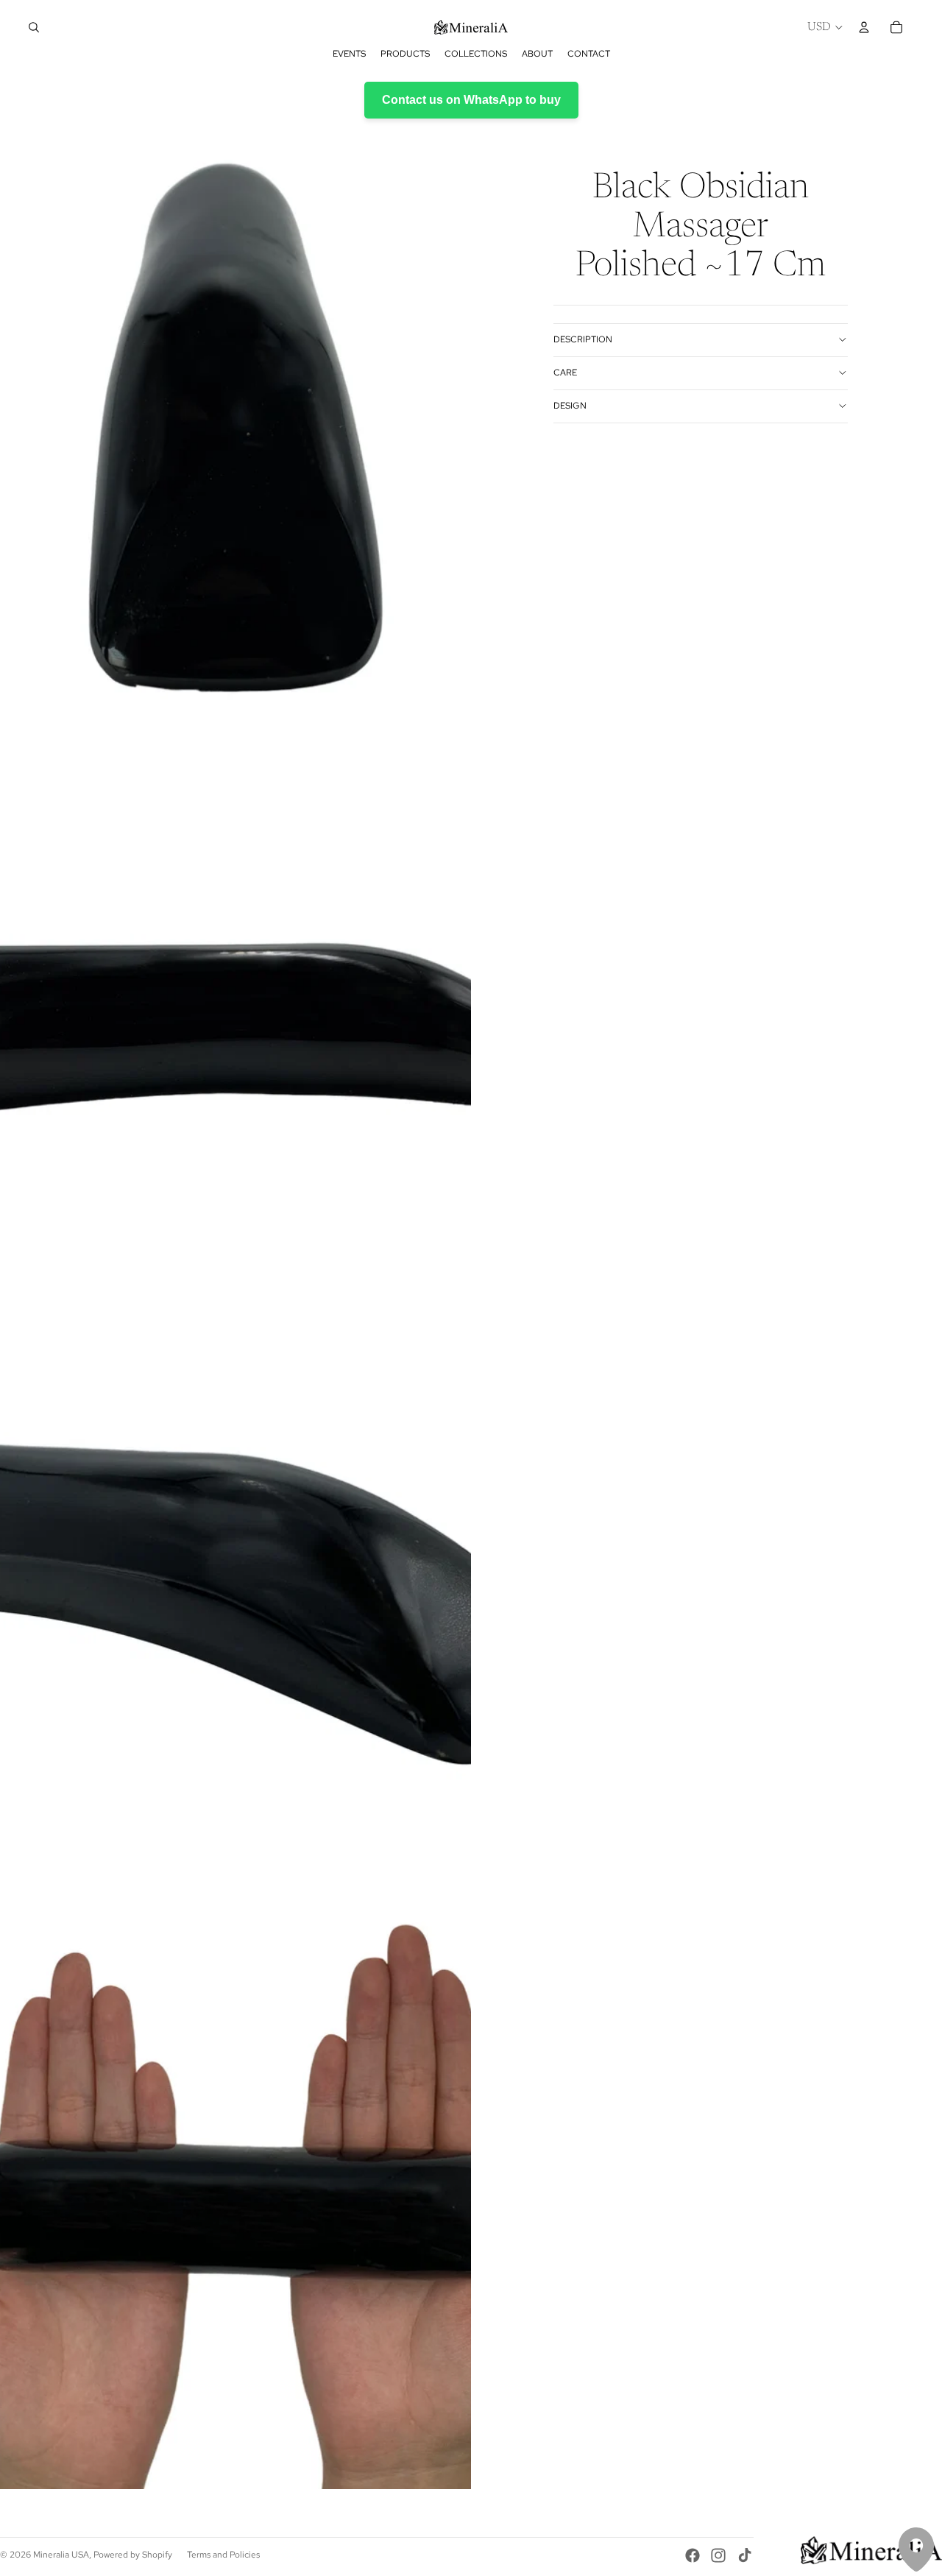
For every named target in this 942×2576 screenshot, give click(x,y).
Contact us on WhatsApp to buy (471, 100)
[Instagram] (718, 2555)
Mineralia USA (61, 2555)
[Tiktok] (745, 2555)
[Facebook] (693, 2555)
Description (583, 339)
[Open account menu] (864, 27)
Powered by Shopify (133, 2555)
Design (570, 406)
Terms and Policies (223, 2555)
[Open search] (34, 27)
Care (565, 373)
